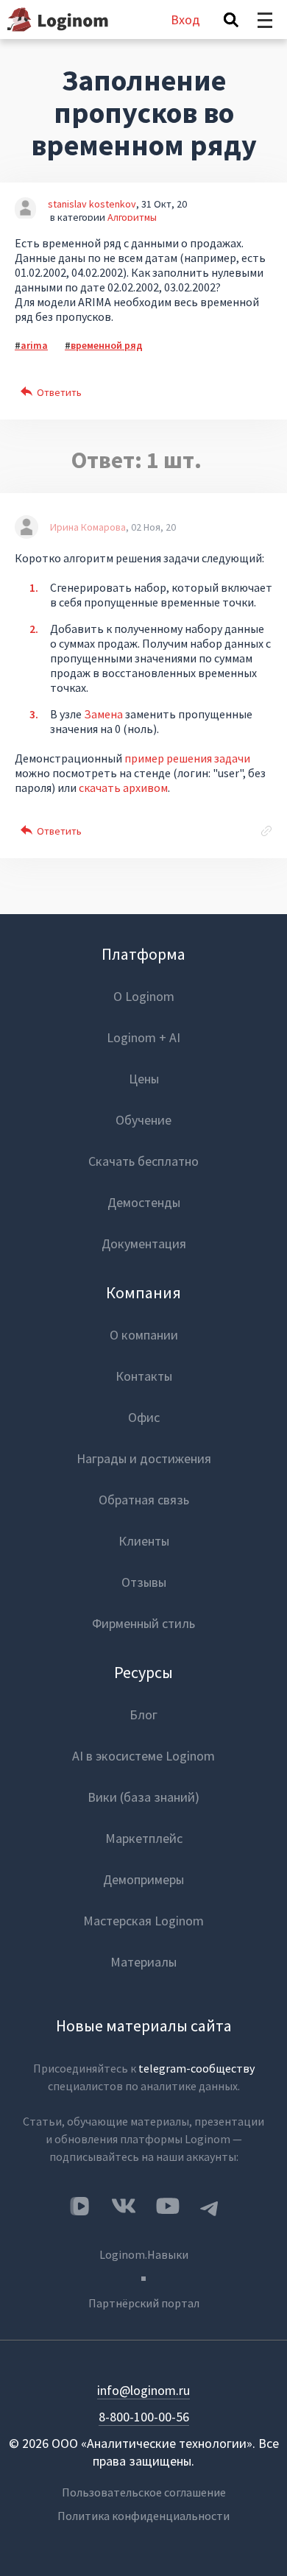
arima (34, 345)
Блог (143, 1715)
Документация (144, 1243)
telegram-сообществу (196, 2068)
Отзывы (144, 1582)
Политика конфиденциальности (143, 2516)
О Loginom (144, 996)
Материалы (143, 1962)
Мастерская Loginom (143, 1921)
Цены (144, 1079)
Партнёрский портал (144, 2303)
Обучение (143, 1120)
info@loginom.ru (143, 2390)
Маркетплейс (144, 1838)
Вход (185, 20)
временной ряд (107, 345)
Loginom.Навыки (144, 2254)
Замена (103, 714)
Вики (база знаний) (143, 1797)
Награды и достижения (144, 1458)
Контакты (144, 1376)
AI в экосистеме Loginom (143, 1756)
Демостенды (144, 1202)
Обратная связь (144, 1500)
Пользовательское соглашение (144, 2492)
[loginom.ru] (58, 20)
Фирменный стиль (143, 1623)
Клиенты (144, 1541)
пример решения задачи (187, 758)
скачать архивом (123, 788)
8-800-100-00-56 (144, 2417)
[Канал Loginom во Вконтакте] (79, 2207)
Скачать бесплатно (143, 1161)
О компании (144, 1335)
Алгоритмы (132, 217)
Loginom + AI (143, 1037)
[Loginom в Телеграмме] (210, 2206)
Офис (144, 1417)
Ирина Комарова (88, 527)
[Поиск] (231, 20)
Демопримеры (143, 1879)
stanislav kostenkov (92, 204)
